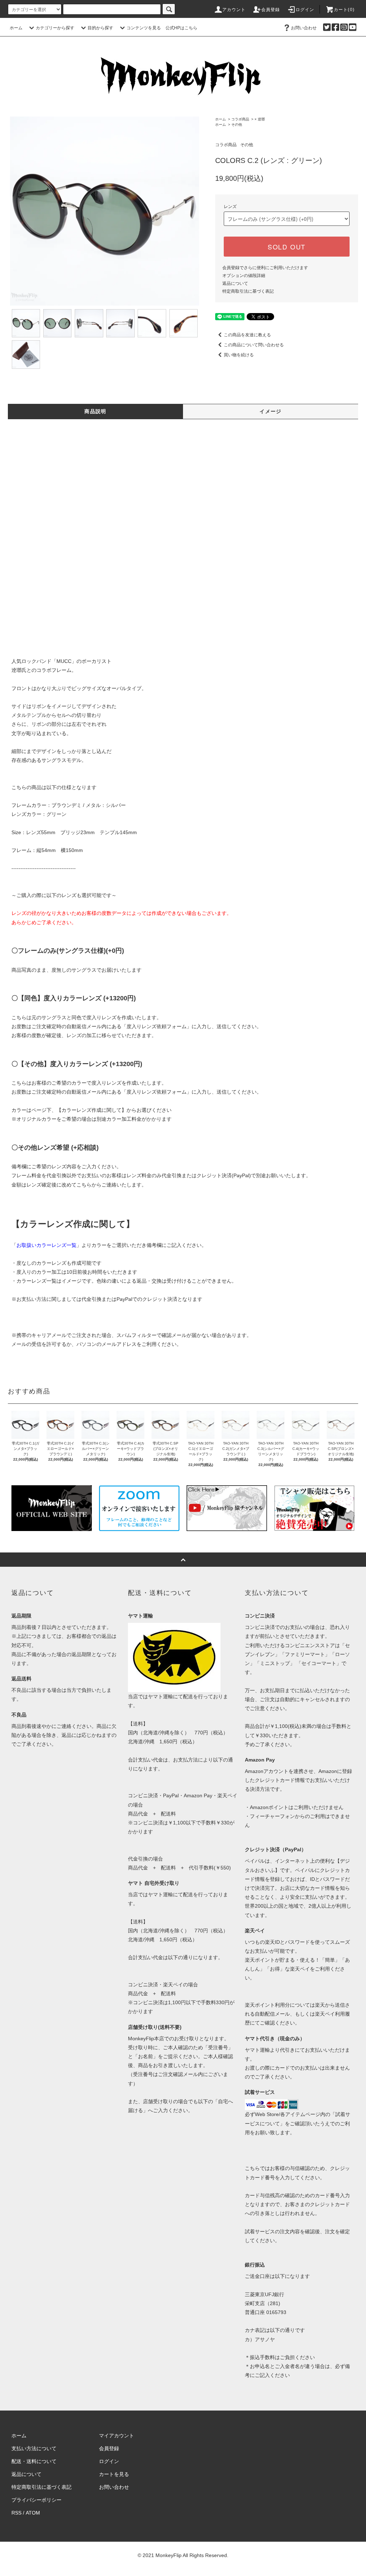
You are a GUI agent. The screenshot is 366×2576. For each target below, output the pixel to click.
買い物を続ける (239, 355)
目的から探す (100, 28)
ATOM (33, 2513)
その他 (237, 125)
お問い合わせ (304, 28)
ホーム (16, 28)
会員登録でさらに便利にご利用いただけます (265, 268)
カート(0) (344, 10)
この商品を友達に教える (247, 335)
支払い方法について (34, 2448)
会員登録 (271, 10)
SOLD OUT (287, 247)
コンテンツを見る (144, 28)
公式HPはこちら (181, 28)
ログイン (305, 10)
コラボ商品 (240, 119)
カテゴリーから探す (55, 28)
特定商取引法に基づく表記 (248, 291)
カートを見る (114, 2474)
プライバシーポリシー (36, 2500)
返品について (235, 283)
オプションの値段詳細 (244, 276)
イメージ (271, 411)
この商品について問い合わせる (254, 345)
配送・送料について (34, 2461)
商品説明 (95, 411)
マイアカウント (117, 2436)
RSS (16, 2513)
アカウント (234, 10)
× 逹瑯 (260, 119)
